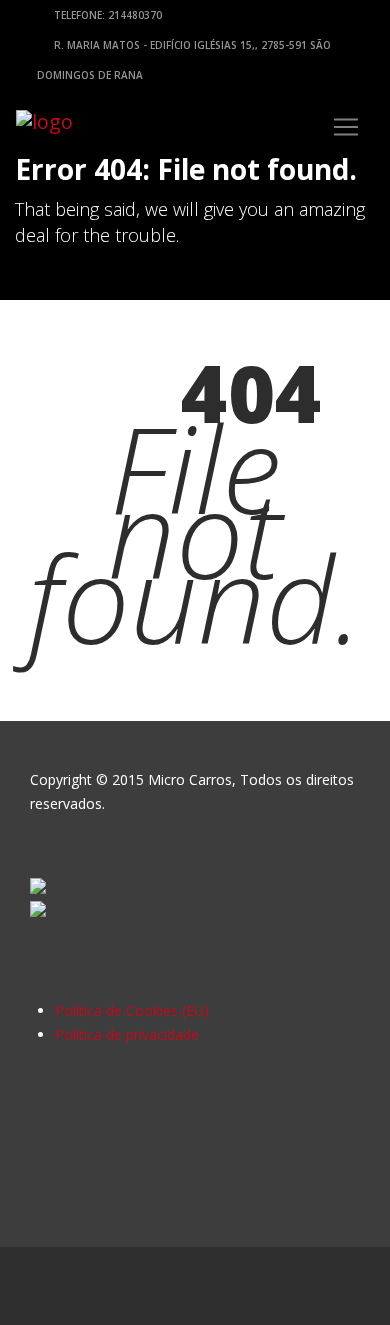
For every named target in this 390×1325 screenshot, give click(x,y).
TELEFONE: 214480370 (106, 15)
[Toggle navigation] (346, 127)
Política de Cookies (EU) (132, 1010)
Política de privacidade (127, 1034)
